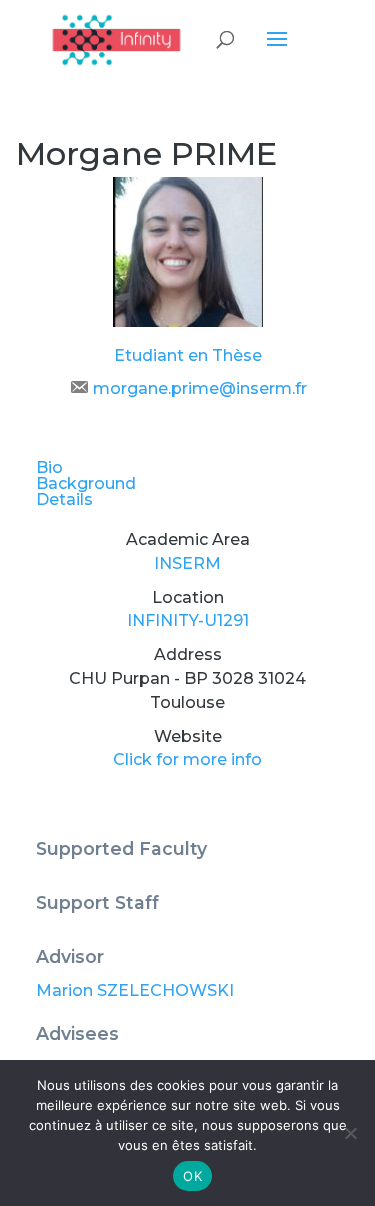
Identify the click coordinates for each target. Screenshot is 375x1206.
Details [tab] (64, 499)
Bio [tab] (49, 467)
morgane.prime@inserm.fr (200, 388)
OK (192, 1176)
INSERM (187, 563)
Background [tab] (86, 483)
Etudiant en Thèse (188, 355)
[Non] (350, 1133)
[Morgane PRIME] (188, 321)
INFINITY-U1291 (188, 620)
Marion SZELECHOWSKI (135, 990)
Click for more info (187, 759)
